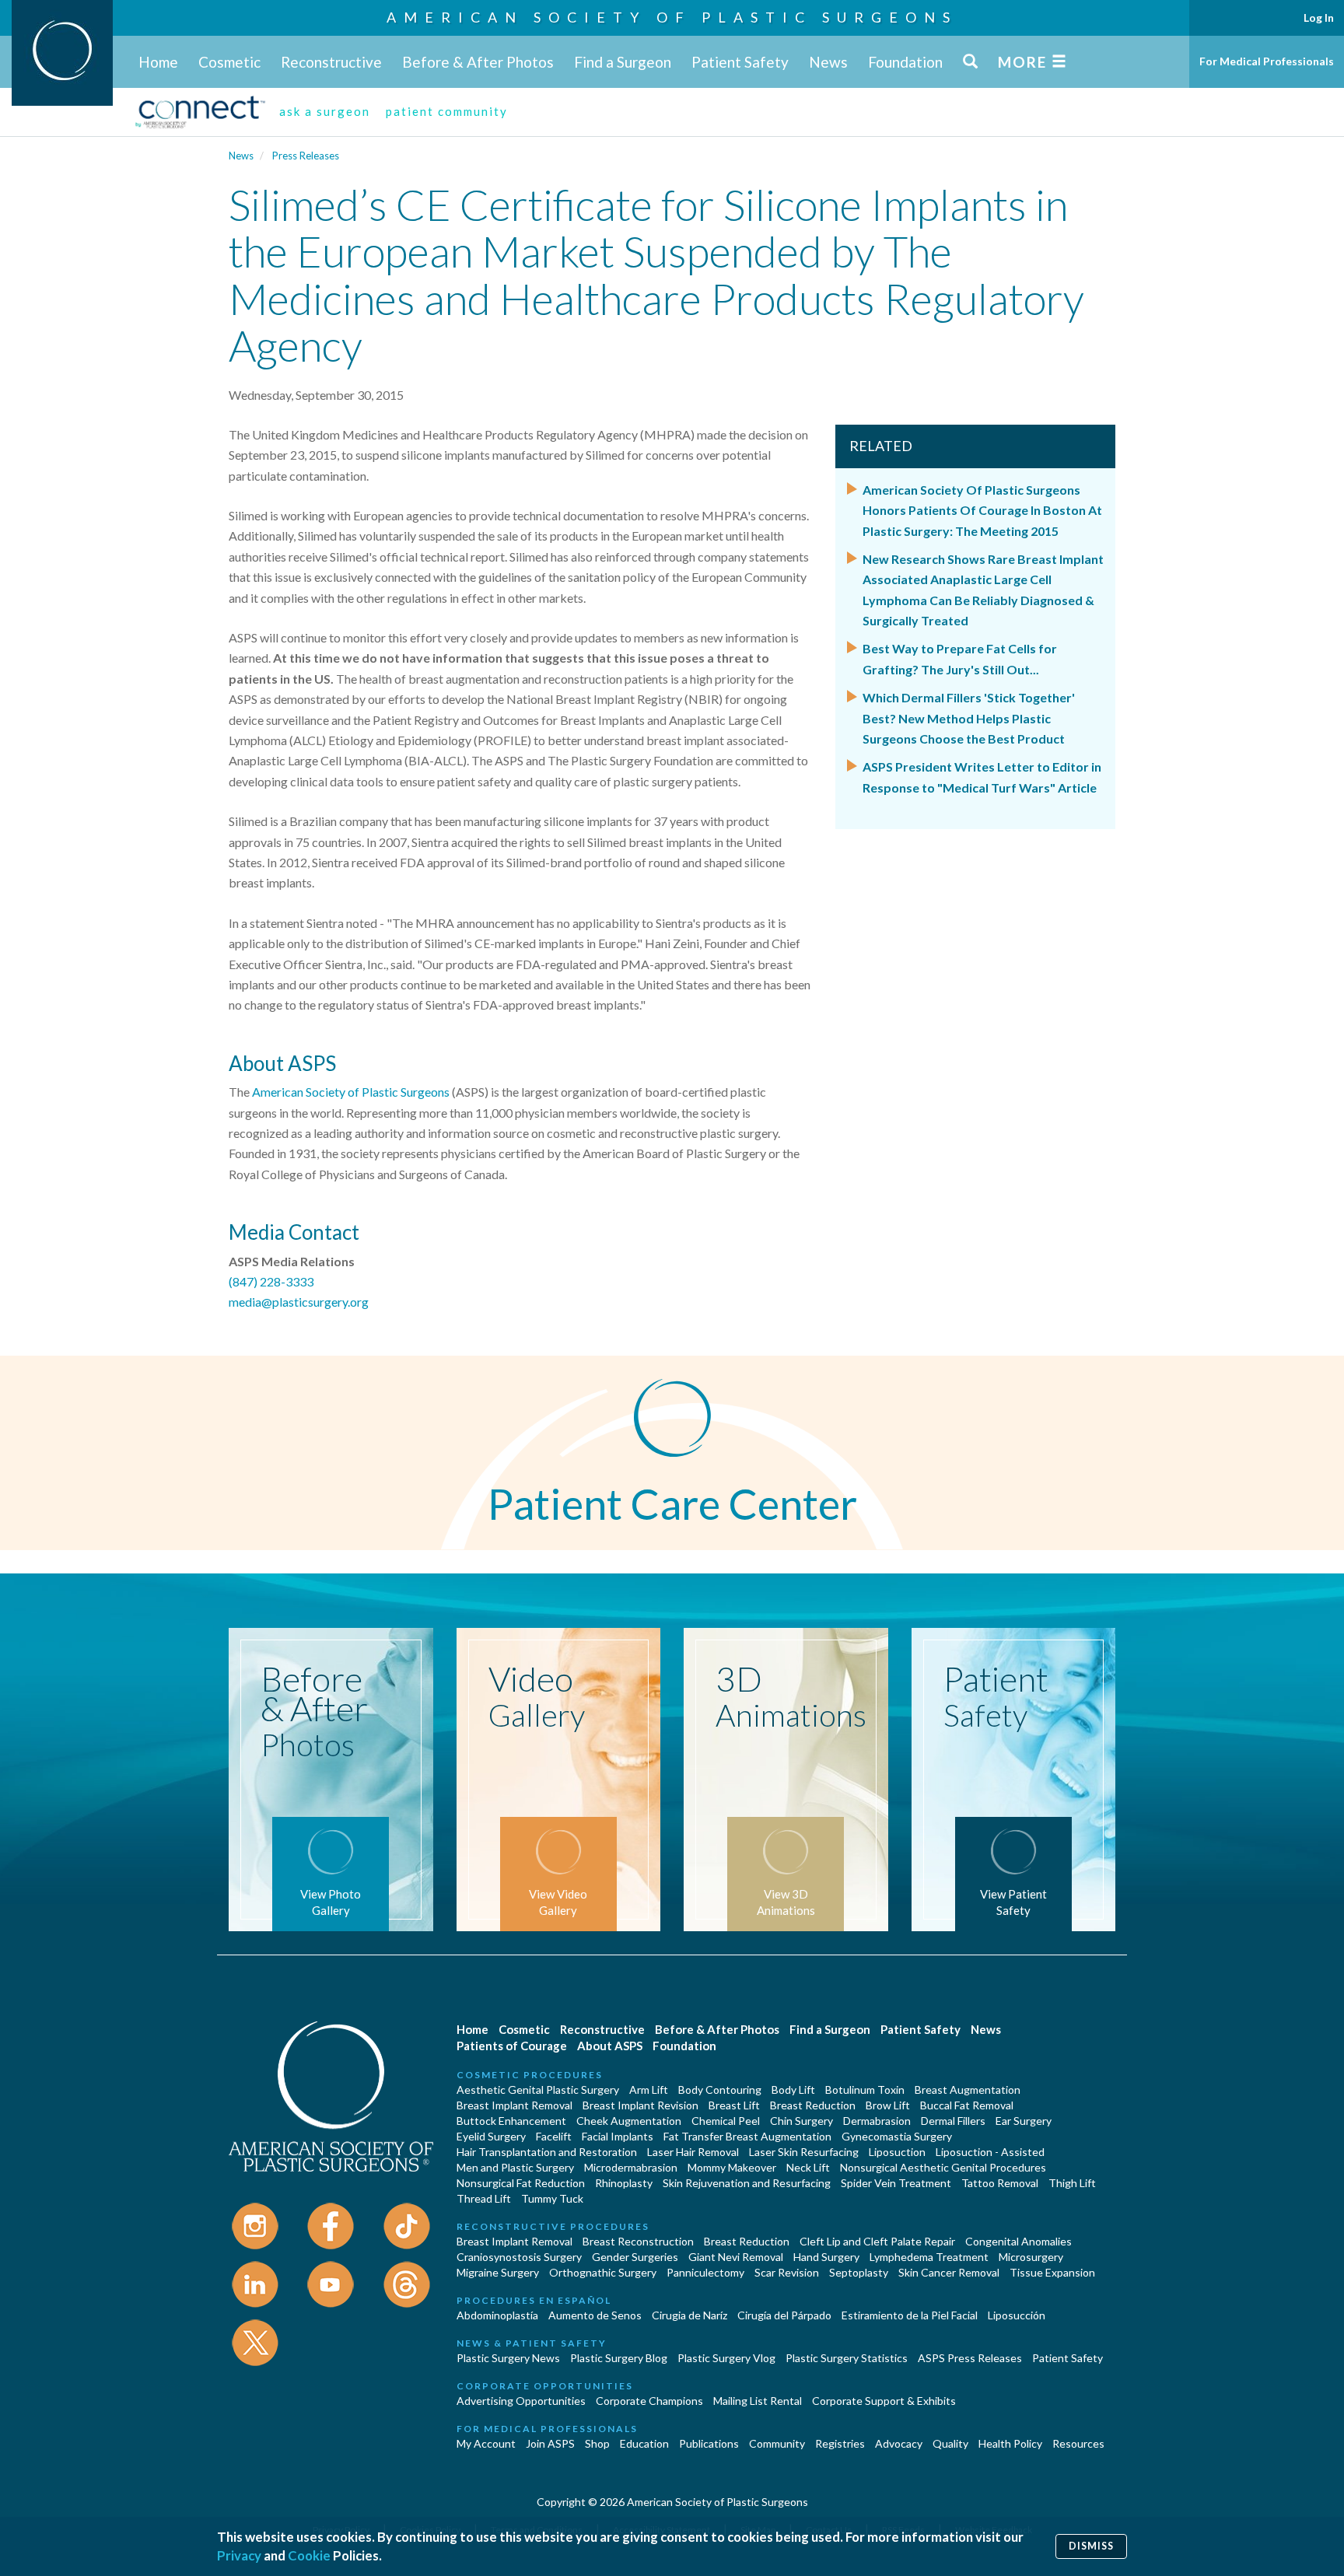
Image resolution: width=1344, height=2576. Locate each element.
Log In (1319, 17)
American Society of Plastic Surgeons (672, 17)
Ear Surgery (1024, 2121)
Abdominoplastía (497, 2315)
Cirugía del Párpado (784, 2315)
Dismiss (1091, 2546)
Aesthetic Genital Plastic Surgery (538, 2089)
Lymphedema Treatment (929, 2257)
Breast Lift (734, 2105)
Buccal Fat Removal (967, 2105)
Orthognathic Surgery (603, 2272)
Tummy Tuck (552, 2198)
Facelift (554, 2136)
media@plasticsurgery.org (299, 1302)
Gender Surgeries (635, 2257)
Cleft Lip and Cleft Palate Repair (877, 2241)
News (828, 62)
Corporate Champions (649, 2401)
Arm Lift (649, 2089)
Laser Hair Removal (693, 2152)
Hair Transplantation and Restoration (547, 2152)
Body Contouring (720, 2089)
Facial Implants (618, 2136)
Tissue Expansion (1052, 2272)
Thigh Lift (1072, 2183)
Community (777, 2443)
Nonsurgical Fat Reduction (521, 2183)
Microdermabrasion (631, 2167)
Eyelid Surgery (491, 2136)
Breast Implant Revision (640, 2105)
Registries (840, 2443)
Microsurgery (1031, 2257)
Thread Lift (484, 2198)
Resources (1078, 2443)
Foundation (905, 62)
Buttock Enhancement (511, 2121)
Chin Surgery (801, 2121)
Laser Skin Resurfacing (804, 2152)
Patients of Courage (512, 2046)
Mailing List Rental (758, 2401)
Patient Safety (740, 62)
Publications (709, 2443)
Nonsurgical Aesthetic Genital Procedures (943, 2167)
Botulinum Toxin (865, 2089)
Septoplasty (859, 2272)
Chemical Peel (726, 2121)
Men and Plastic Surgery (515, 2167)
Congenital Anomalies (1018, 2241)
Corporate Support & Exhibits (884, 2401)
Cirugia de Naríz (689, 2315)
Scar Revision (787, 2272)
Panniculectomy (705, 2272)
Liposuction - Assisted (990, 2152)
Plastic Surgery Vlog (726, 2358)
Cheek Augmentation (629, 2121)
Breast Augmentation (968, 2089)
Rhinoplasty (624, 2183)
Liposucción (1017, 2315)
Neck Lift (808, 2167)
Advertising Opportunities (521, 2401)
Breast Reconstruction (638, 2241)
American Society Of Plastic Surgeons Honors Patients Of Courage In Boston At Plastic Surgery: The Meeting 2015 (982, 510)
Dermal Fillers (953, 2121)
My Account (486, 2443)
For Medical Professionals (1267, 61)
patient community (447, 111)
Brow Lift (888, 2105)
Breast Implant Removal (514, 2105)
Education (644, 2443)
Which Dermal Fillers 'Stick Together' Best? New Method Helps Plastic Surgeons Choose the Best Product (969, 718)
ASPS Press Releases (970, 2358)
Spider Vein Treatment (896, 2183)
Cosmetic (229, 62)
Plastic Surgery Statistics (847, 2358)
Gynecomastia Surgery (897, 2136)
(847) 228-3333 (271, 1281)
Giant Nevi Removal (736, 2257)
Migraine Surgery (498, 2272)
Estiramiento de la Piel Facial (910, 2315)
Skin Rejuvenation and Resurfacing (747, 2183)
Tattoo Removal (1000, 2183)
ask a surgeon (325, 111)
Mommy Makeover (732, 2167)
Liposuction (897, 2152)
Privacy (239, 2555)
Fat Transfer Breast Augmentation (747, 2136)
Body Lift (793, 2089)
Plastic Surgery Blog (619, 2358)
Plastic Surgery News (508, 2358)
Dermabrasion (877, 2121)
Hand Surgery (826, 2257)
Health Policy (1010, 2443)
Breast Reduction (813, 2105)
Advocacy (899, 2443)
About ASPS (610, 2046)
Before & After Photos (478, 62)
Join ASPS (550, 2443)
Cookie (309, 2555)
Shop (597, 2443)
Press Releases (306, 156)
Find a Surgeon (623, 62)
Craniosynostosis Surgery (519, 2257)
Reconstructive (331, 62)
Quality (950, 2443)
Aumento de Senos (595, 2315)
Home (158, 62)
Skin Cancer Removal (949, 2272)
